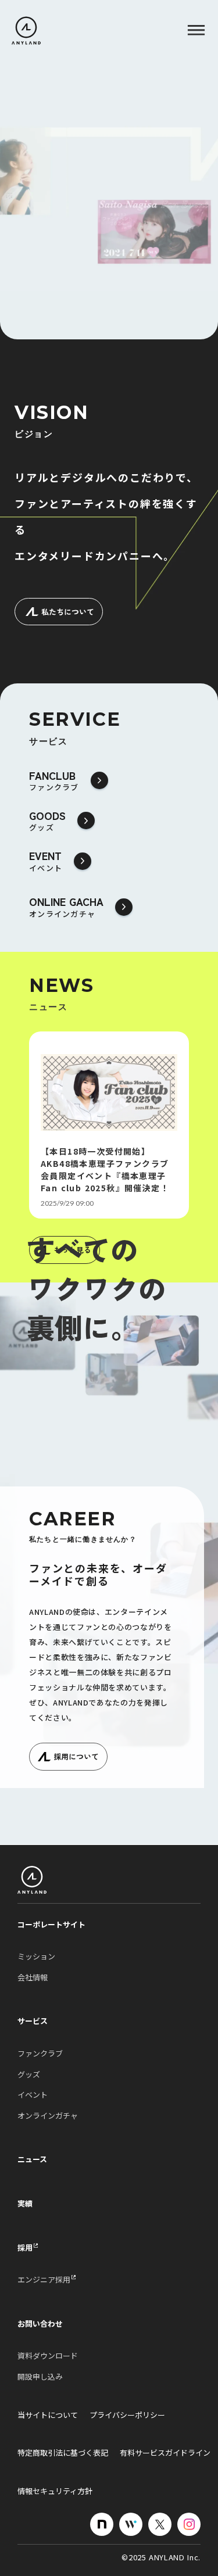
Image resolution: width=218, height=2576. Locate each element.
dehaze (196, 31)
